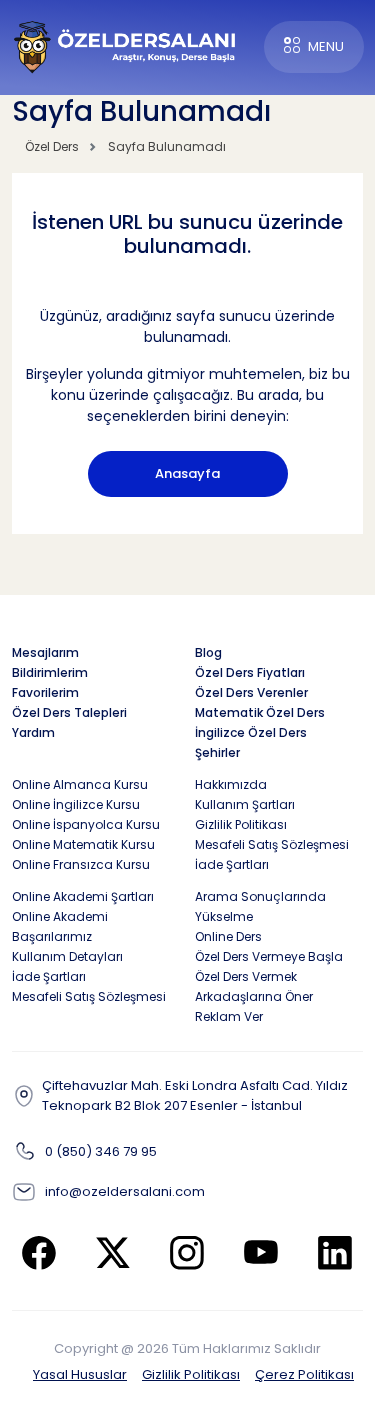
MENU (326, 46)
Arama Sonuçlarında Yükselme (260, 906)
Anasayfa (187, 473)
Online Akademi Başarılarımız (60, 926)
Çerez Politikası (304, 1374)
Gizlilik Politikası (191, 1374)
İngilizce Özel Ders (251, 732)
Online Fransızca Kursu (81, 864)
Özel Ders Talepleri (69, 712)
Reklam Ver (229, 1016)
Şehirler (217, 752)
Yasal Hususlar (80, 1374)
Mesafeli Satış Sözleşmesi (272, 844)
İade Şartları (232, 864)
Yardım (33, 732)
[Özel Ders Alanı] (125, 45)
